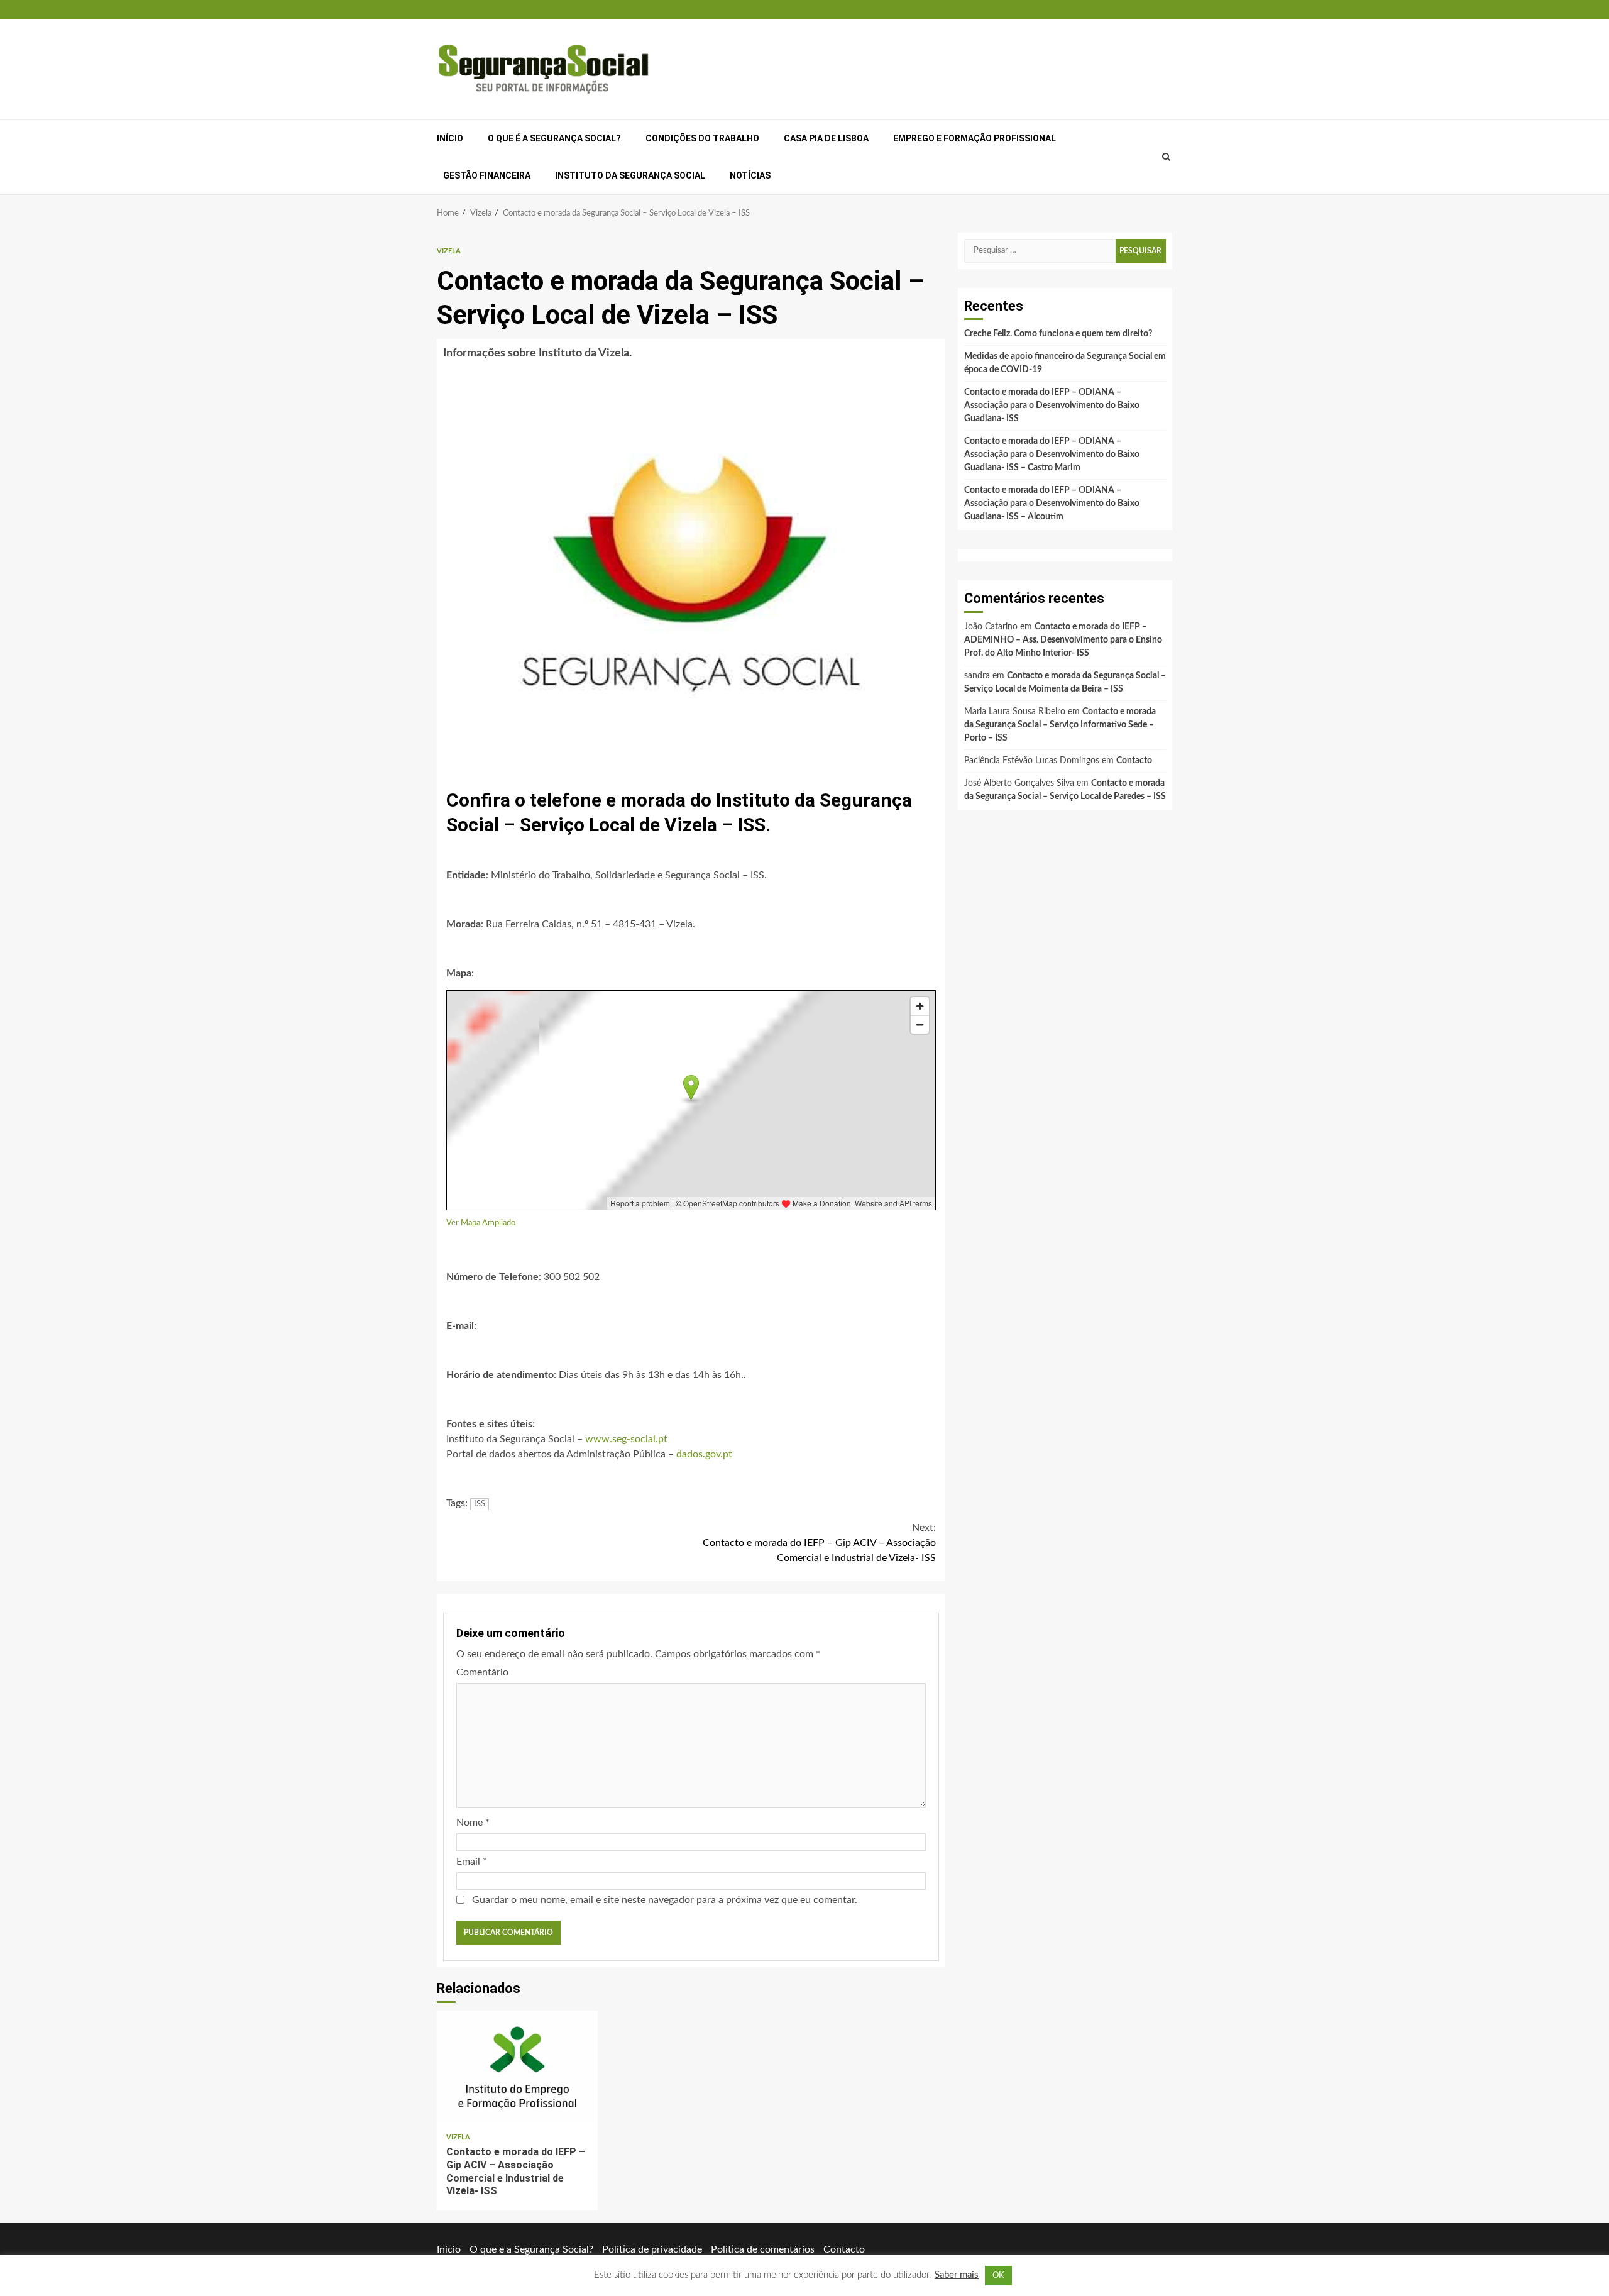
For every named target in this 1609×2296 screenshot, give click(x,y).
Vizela (449, 251)
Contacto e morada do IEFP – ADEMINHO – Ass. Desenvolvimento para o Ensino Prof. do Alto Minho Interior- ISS (1063, 640)
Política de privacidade (652, 2249)
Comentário (482, 1672)
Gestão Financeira (487, 175)
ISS (480, 1504)
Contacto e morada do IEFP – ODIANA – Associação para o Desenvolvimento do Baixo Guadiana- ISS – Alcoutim (1052, 504)
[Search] (1167, 157)
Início (450, 138)
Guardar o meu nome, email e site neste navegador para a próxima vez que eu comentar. (665, 1900)
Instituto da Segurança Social (630, 175)
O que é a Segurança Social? (554, 138)
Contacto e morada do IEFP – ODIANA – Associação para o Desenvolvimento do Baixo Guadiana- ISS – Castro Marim (1052, 455)
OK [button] (998, 2276)
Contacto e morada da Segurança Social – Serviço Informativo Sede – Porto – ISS (1060, 725)
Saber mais (957, 2275)
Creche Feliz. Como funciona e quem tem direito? (1058, 334)
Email (472, 1862)
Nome (473, 1823)
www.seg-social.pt (626, 1439)
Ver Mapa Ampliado (481, 1223)
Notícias (750, 175)
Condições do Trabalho (702, 138)
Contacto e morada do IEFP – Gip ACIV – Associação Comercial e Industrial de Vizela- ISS (819, 1543)
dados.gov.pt (704, 1454)
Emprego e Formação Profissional (975, 138)
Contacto (1134, 761)
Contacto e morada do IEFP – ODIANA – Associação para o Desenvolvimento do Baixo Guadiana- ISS (1052, 406)
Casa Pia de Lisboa (826, 138)
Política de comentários (763, 2249)
